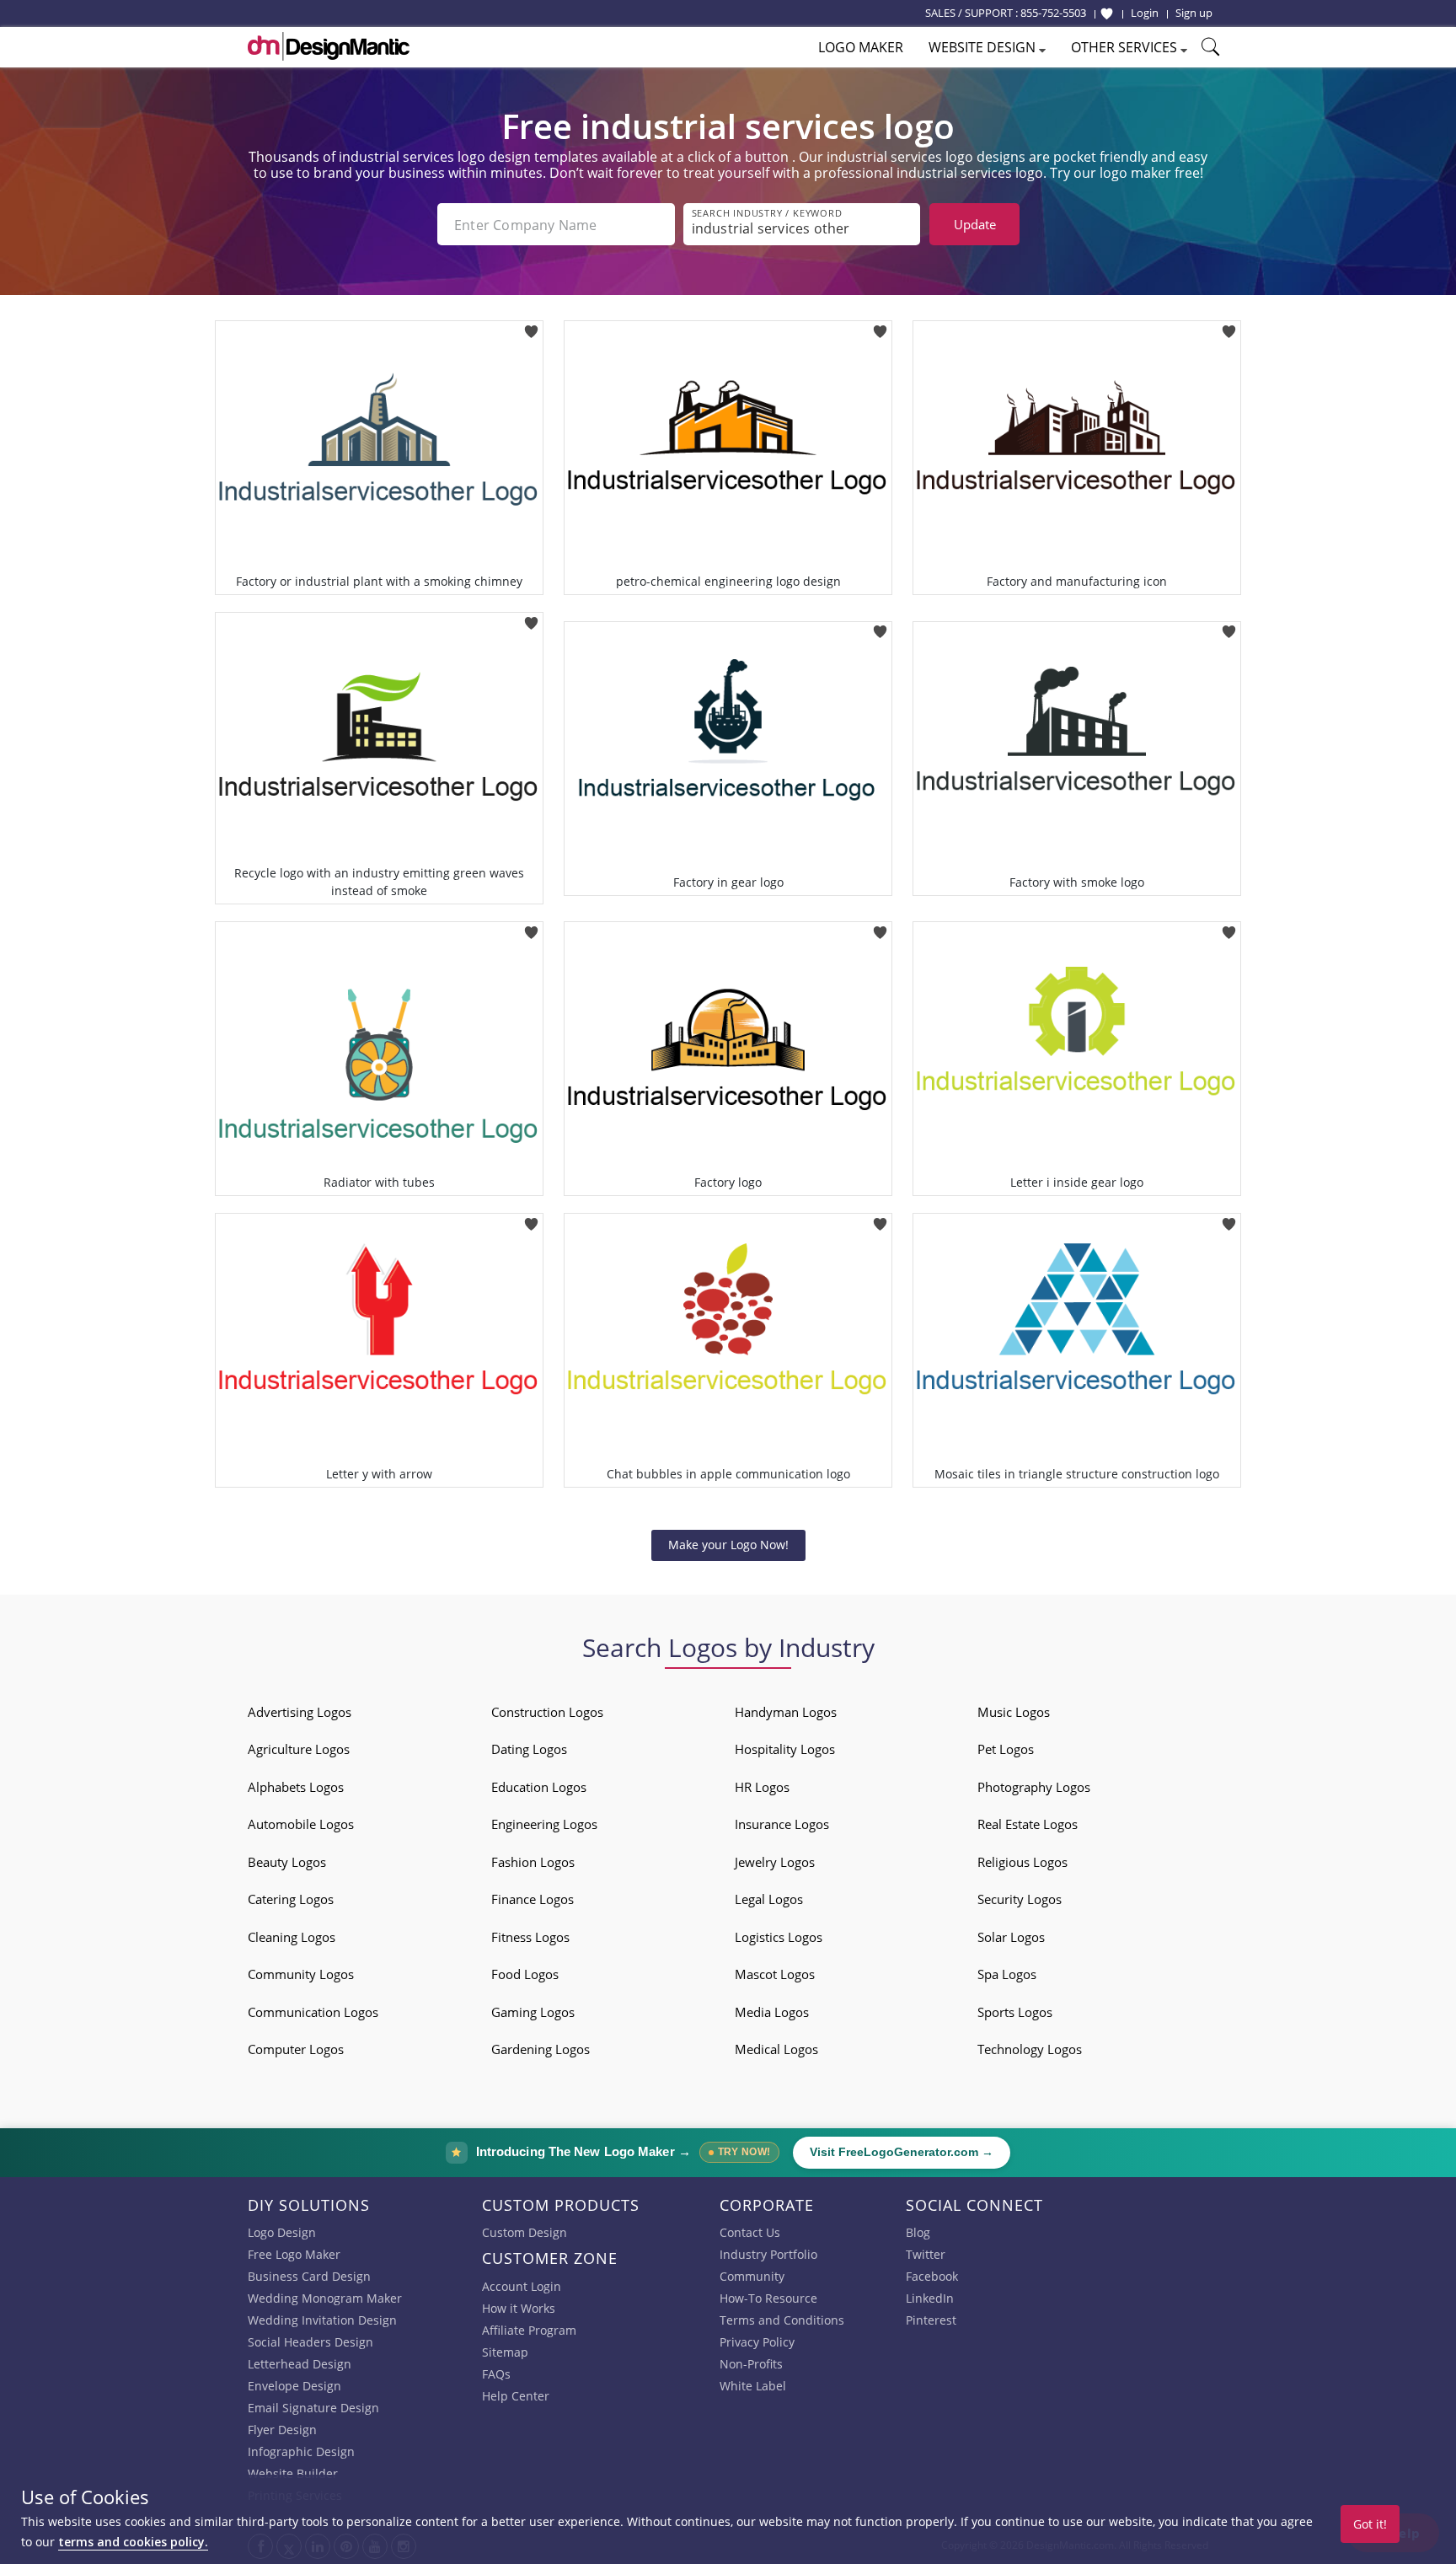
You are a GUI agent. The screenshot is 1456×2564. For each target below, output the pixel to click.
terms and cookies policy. (133, 2542)
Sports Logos (1015, 2012)
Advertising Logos (300, 1712)
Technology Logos (1030, 2049)
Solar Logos (1011, 1937)
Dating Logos (529, 1749)
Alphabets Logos (296, 1787)
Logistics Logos (779, 1937)
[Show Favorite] (1107, 13)
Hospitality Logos (785, 1749)
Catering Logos (291, 1899)
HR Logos (762, 1787)
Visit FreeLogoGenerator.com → (902, 2152)
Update (975, 224)
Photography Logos (1034, 1787)
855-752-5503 (1053, 13)
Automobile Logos (301, 1824)
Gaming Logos (533, 2012)
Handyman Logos (786, 1712)
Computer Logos (296, 2049)
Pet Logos (1006, 1749)
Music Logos (1014, 1712)
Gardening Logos (541, 2049)
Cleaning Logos (292, 1937)
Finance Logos (533, 1899)
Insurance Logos (782, 1824)
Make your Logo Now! (728, 1545)
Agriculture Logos (299, 1749)
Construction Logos (547, 1712)
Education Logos (539, 1787)
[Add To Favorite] (531, 326)
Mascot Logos (775, 1974)
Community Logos (301, 1974)
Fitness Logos (530, 1937)
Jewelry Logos (775, 1862)
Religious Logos (1022, 1862)
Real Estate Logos (1028, 1824)
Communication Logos (313, 2012)
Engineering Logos (544, 1824)
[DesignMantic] (329, 46)
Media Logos (772, 2012)
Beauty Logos (287, 1862)
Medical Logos (776, 2049)
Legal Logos (769, 1899)
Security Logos (1020, 1899)
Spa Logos (1007, 1974)
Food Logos (525, 1974)
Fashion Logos (533, 1862)
